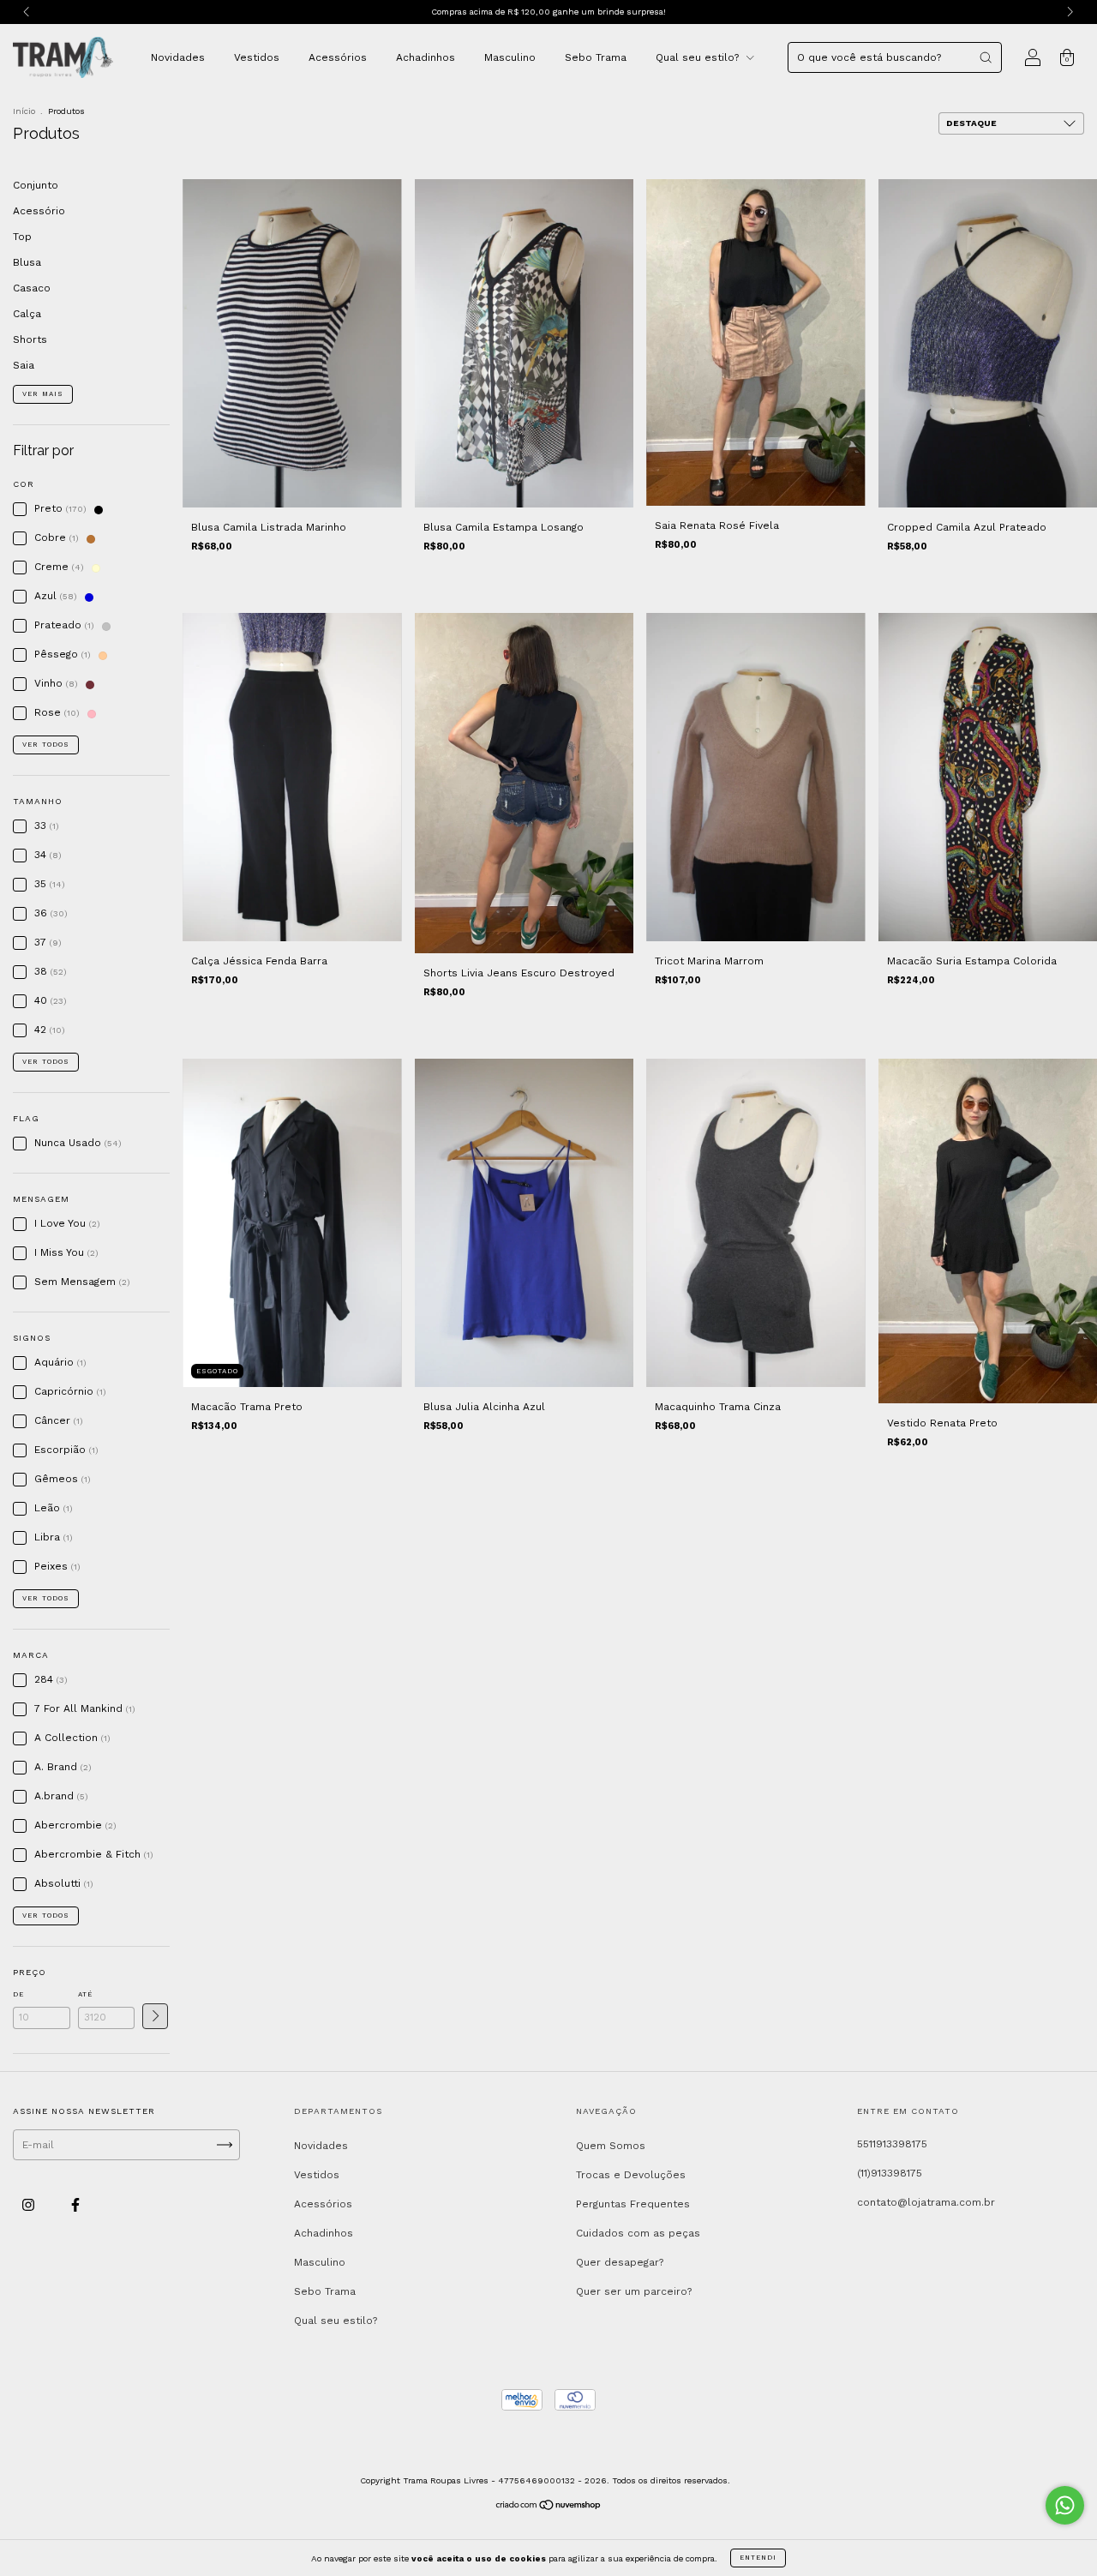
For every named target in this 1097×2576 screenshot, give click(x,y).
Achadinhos (426, 57)
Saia (24, 365)
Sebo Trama (596, 57)
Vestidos (257, 57)
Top (22, 237)
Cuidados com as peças (638, 2233)
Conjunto (36, 185)
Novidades (178, 57)
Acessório (39, 211)
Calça (27, 314)
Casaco (32, 288)
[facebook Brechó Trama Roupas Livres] (75, 2205)
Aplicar (155, 2016)
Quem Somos (611, 2146)
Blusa (27, 262)
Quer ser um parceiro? (634, 2291)
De (18, 1994)
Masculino (510, 57)
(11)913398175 (890, 2173)
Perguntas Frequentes (633, 2204)
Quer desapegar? (620, 2262)
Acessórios (338, 57)
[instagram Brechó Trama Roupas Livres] (30, 2205)
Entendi (758, 2558)
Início (24, 111)
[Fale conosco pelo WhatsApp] (1065, 2505)
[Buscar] (986, 57)
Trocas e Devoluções (631, 2175)
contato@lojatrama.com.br (926, 2202)
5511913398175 (892, 2144)
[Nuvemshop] (549, 2507)
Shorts (30, 339)
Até (85, 1994)
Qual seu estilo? (699, 57)
